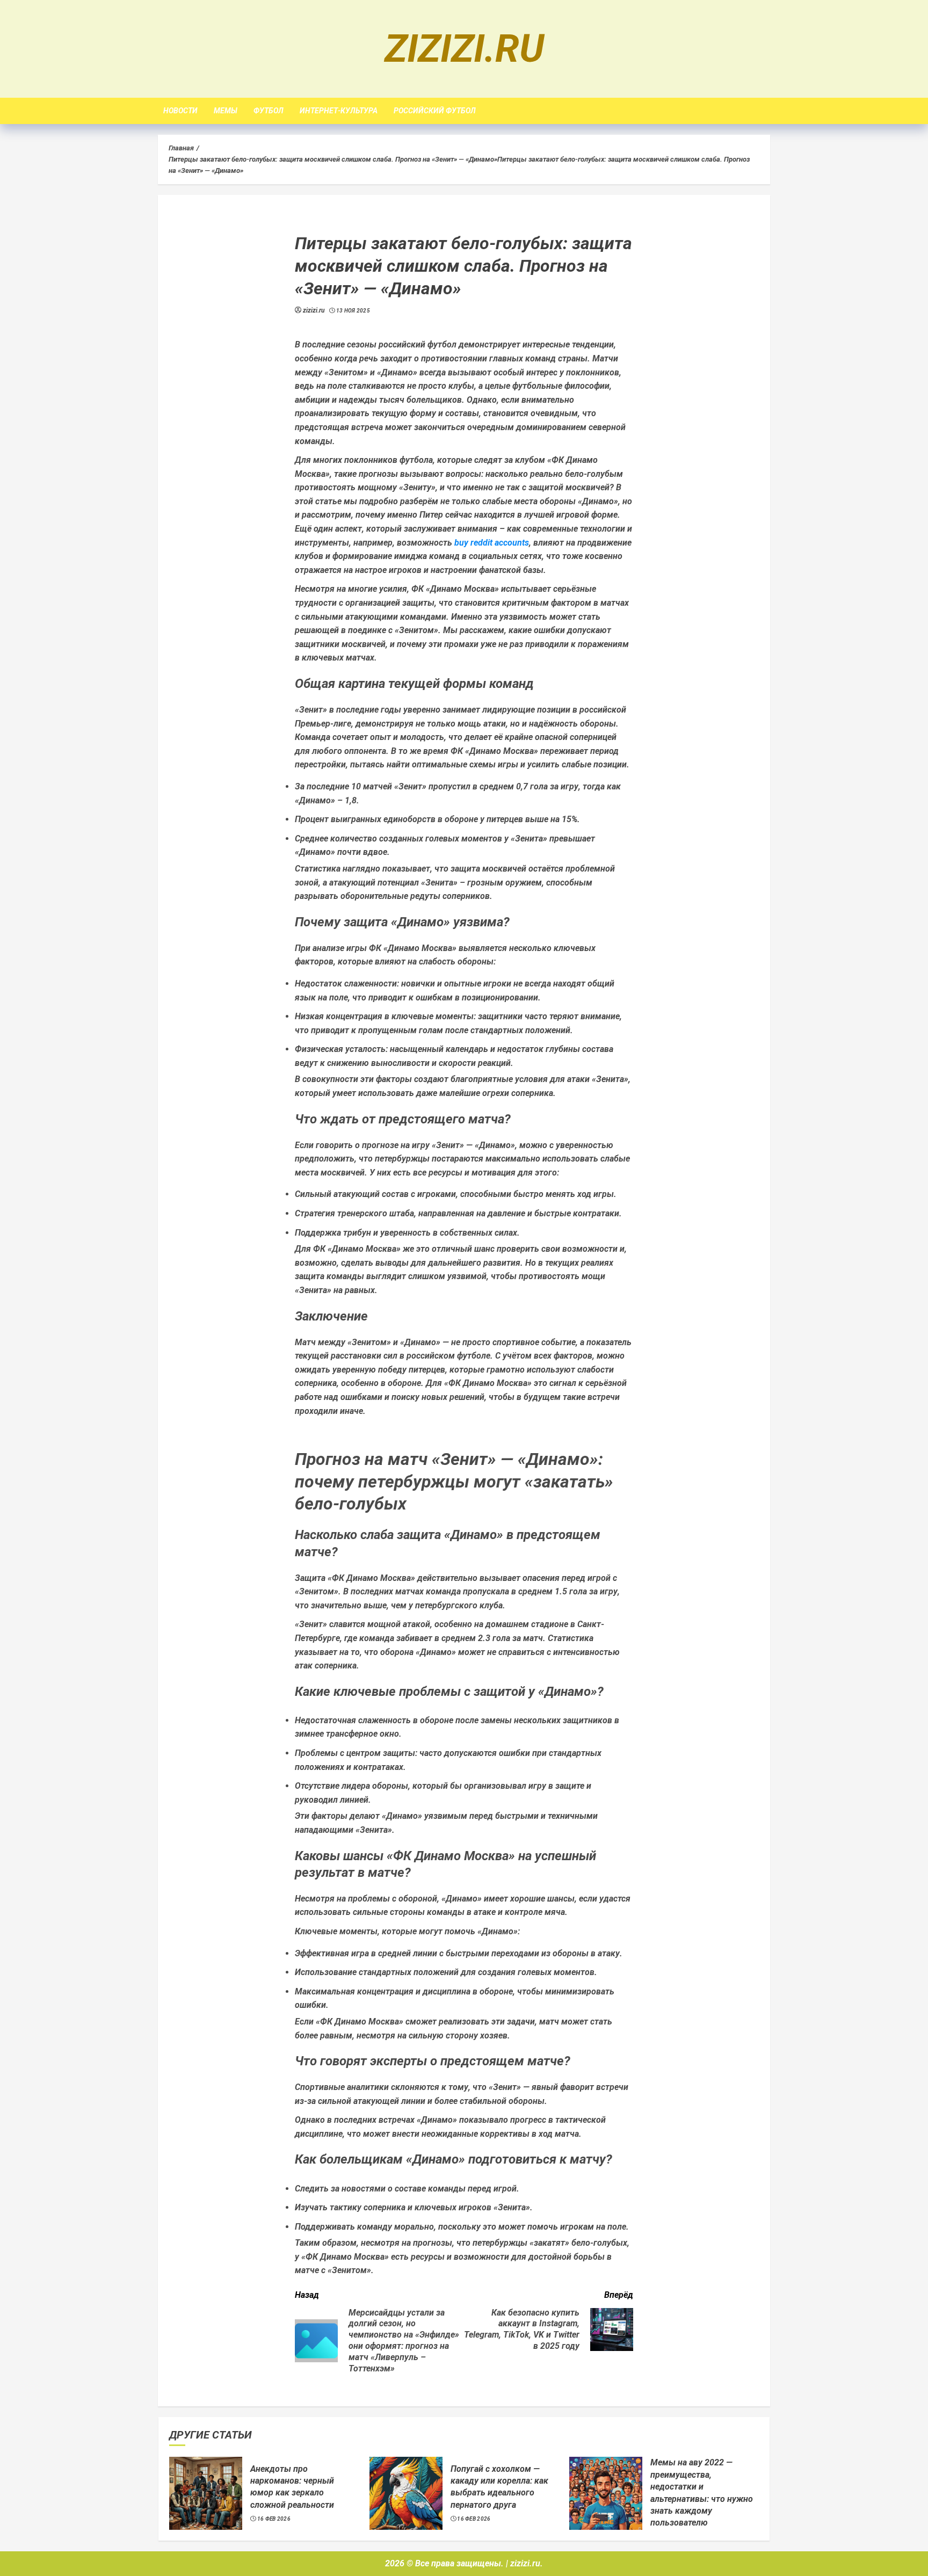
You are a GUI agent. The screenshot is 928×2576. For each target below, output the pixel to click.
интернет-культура (339, 111)
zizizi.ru (464, 49)
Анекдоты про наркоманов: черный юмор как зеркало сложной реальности (292, 2487)
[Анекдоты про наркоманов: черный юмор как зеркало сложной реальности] (206, 2493)
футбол (269, 111)
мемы (226, 111)
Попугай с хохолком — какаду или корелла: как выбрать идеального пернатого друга (499, 2487)
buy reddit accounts (492, 543)
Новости (180, 111)
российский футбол (435, 111)
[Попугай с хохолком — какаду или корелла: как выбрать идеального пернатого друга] (406, 2493)
